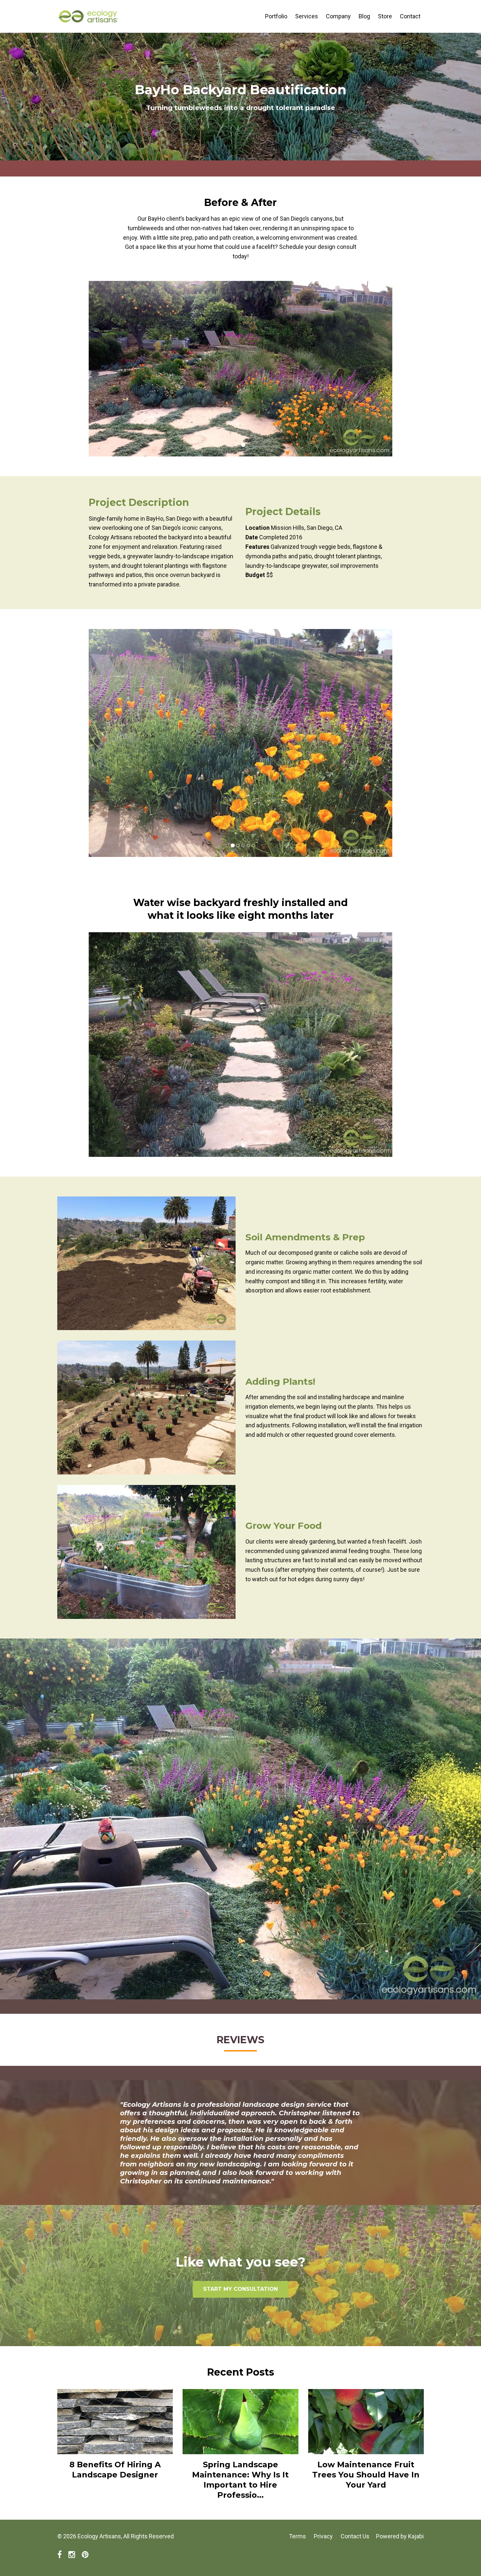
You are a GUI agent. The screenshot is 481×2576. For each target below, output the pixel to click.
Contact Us (355, 2536)
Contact (410, 16)
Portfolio (276, 16)
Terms (297, 2536)
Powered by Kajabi (400, 2536)
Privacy (323, 2536)
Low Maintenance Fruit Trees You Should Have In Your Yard (366, 2475)
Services (307, 16)
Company (338, 16)
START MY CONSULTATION (240, 2289)
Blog (364, 16)
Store (385, 16)
